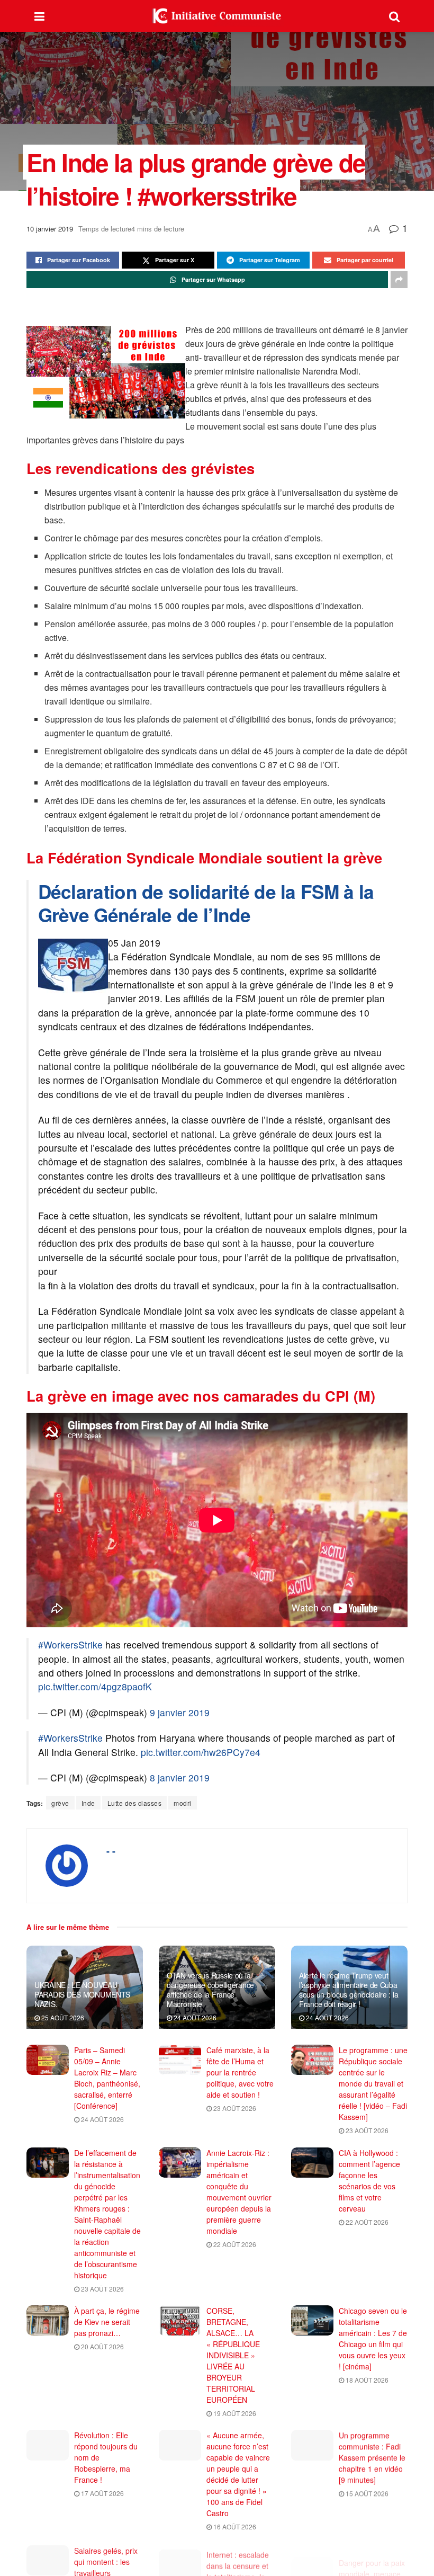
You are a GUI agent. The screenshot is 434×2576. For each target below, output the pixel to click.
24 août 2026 (194, 2017)
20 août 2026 (102, 2346)
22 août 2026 (234, 2244)
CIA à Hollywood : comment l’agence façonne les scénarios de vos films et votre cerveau (369, 2181)
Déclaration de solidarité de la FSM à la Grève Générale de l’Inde (206, 903)
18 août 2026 (366, 2380)
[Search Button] (394, 16)
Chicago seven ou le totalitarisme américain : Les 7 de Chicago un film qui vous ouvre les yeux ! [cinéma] (373, 2338)
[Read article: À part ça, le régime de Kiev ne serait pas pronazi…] (48, 2320)
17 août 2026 (102, 2493)
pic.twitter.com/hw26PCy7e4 (201, 1752)
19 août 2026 (234, 2413)
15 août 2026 (366, 2493)
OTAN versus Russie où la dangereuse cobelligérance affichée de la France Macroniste (210, 1990)
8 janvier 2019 (180, 1777)
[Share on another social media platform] (399, 280)
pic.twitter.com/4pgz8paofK (95, 1686)
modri (183, 1803)
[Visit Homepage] (217, 16)
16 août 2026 (234, 2526)
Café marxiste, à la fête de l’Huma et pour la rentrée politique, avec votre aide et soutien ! (240, 2072)
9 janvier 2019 (180, 1712)
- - (111, 1851)
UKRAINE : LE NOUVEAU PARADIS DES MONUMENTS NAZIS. (82, 1994)
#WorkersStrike (70, 1644)
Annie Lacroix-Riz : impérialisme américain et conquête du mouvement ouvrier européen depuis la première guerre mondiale (239, 2192)
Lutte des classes (135, 1803)
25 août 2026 (62, 2017)
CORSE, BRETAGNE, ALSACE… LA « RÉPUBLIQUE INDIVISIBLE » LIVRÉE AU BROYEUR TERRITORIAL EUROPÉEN (233, 2355)
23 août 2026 (234, 2108)
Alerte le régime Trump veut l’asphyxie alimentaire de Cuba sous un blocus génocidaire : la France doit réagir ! (349, 1990)
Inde (88, 1803)
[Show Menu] (39, 16)
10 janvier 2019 (50, 229)
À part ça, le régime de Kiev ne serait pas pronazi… (107, 2322)
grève (60, 1803)
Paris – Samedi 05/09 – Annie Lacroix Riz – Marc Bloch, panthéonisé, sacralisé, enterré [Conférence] (107, 2078)
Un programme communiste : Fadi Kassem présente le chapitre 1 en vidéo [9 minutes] (372, 2457)
